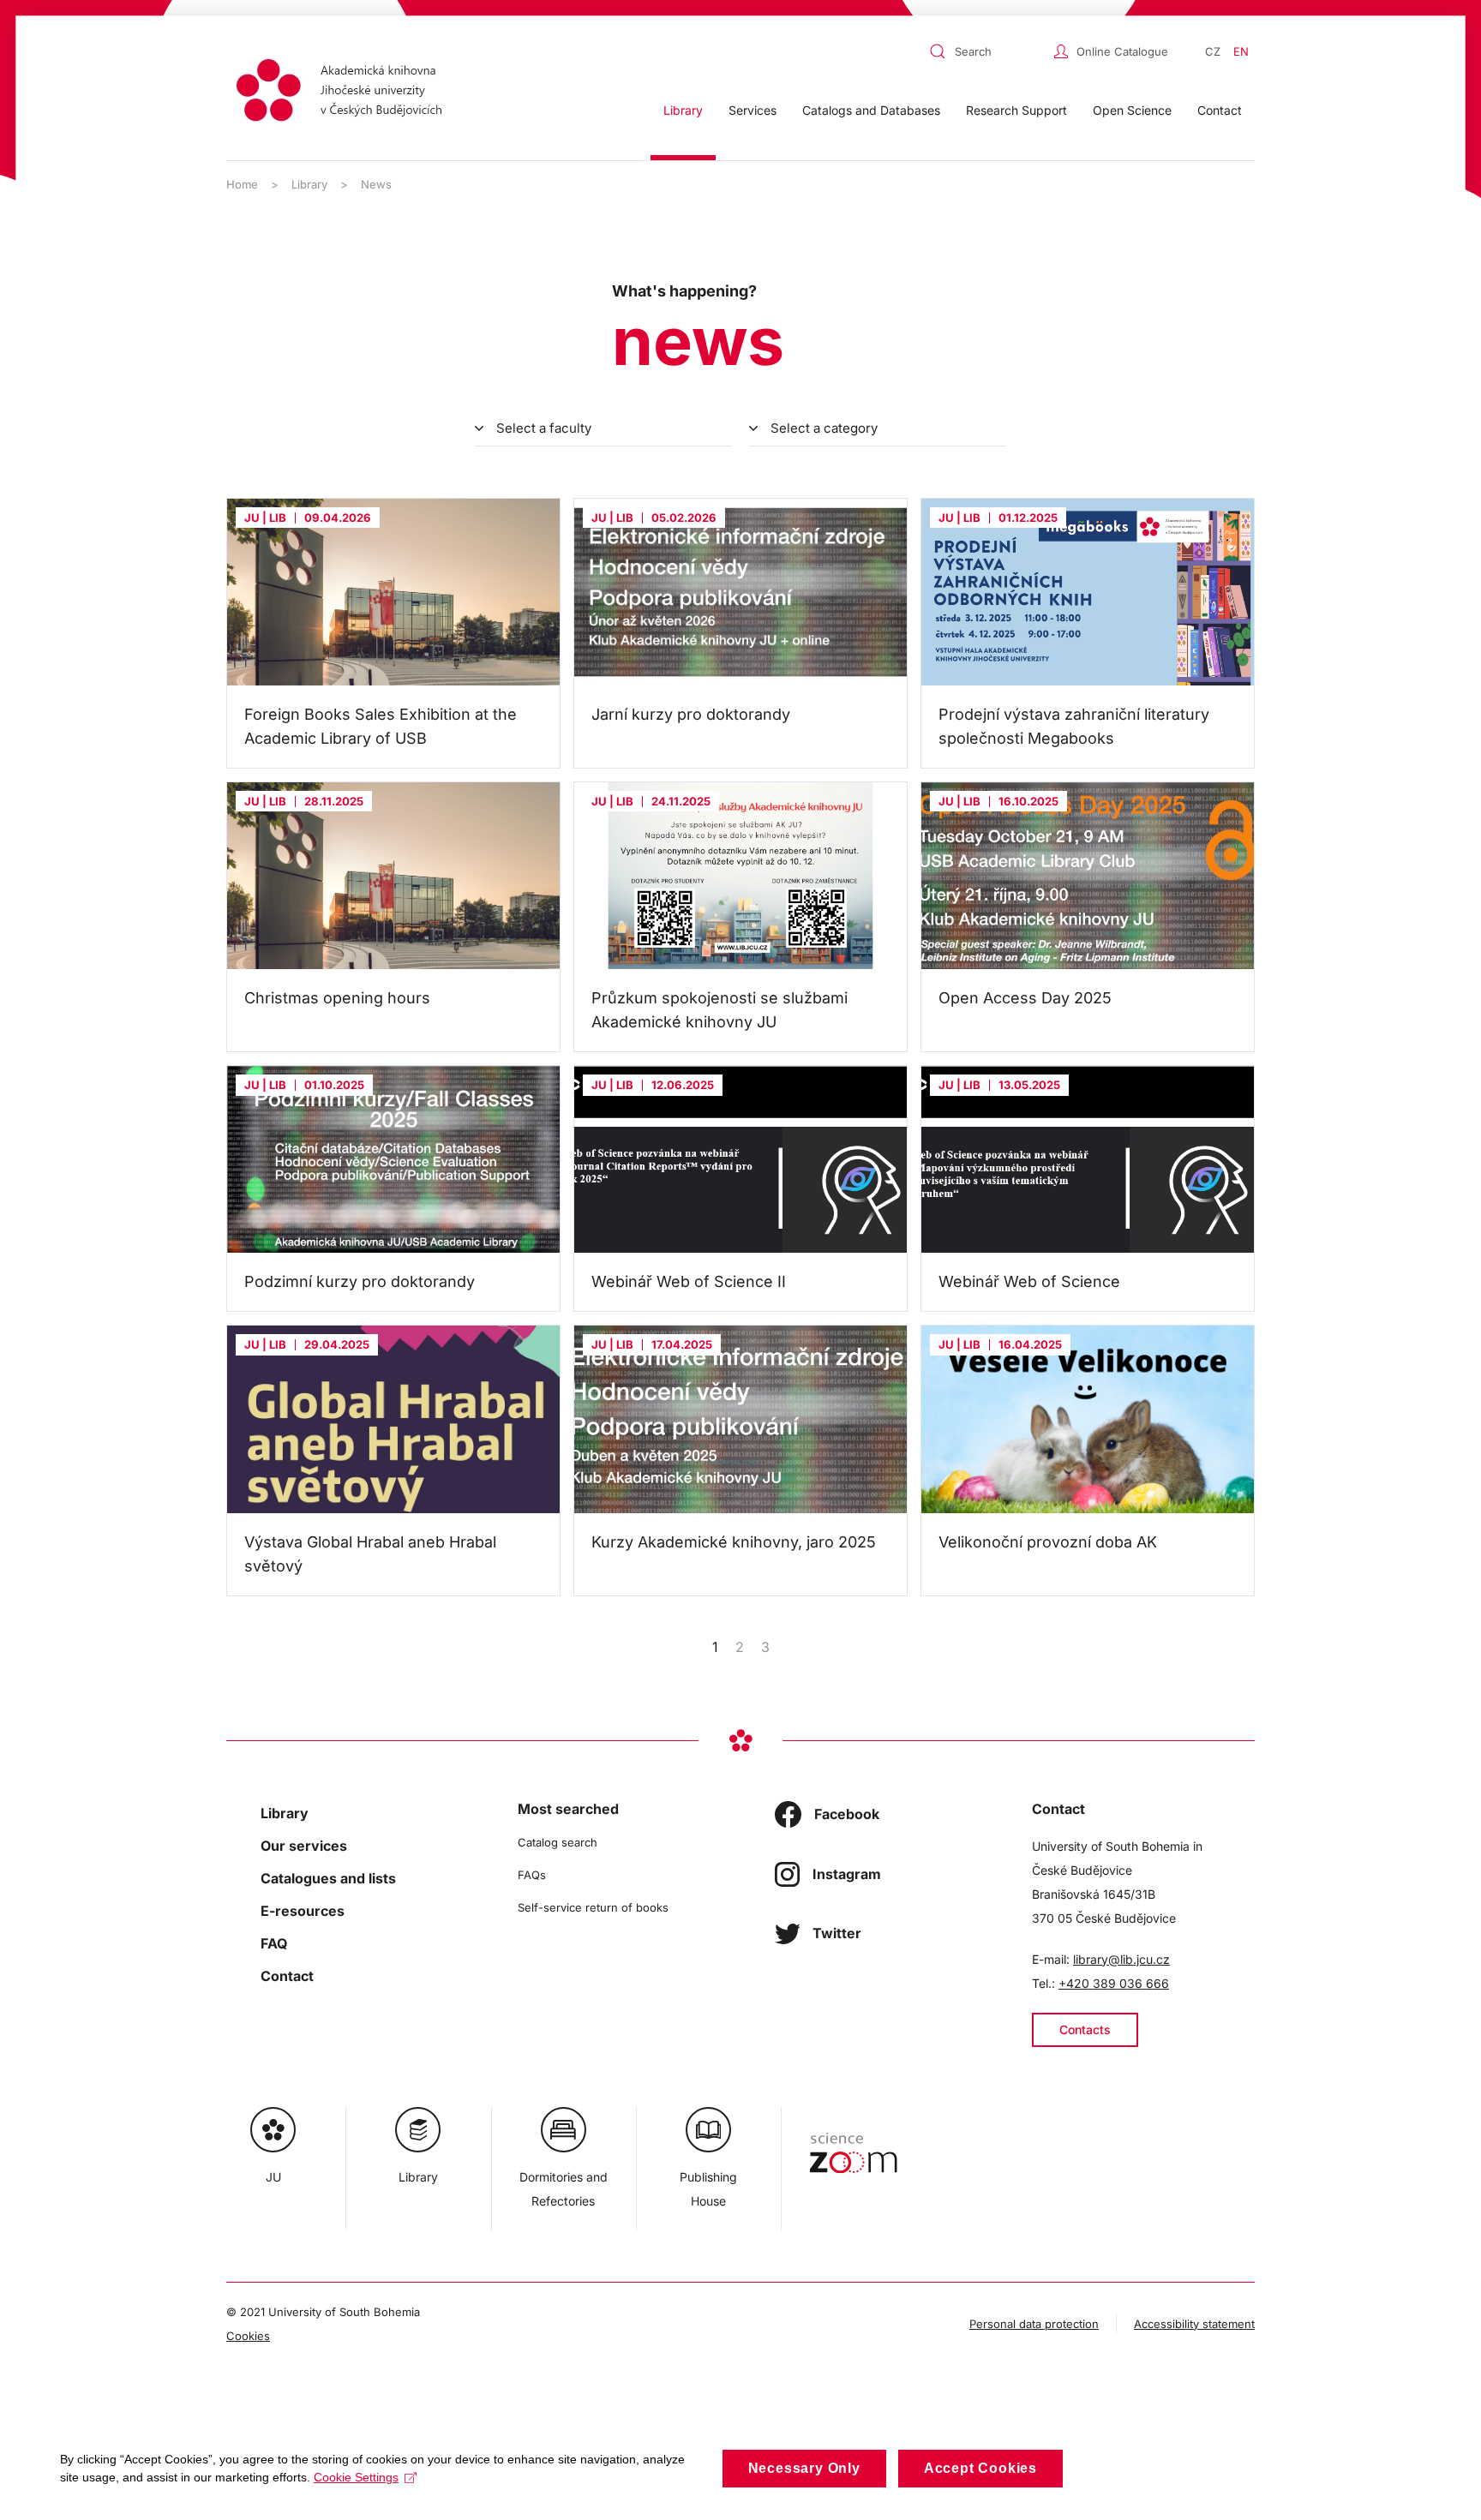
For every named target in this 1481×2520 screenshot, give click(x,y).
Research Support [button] (1016, 110)
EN (1241, 51)
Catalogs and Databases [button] (871, 110)
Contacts (1085, 2029)
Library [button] (683, 110)
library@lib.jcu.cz (1121, 1959)
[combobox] (987, 51)
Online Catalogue (1122, 51)
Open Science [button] (1132, 110)
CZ (1213, 51)
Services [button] (752, 110)
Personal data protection (1034, 2324)
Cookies (248, 2336)
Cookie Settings (356, 2477)
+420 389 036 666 (1114, 1983)
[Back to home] (345, 93)
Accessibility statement (1194, 2324)
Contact (1220, 110)
